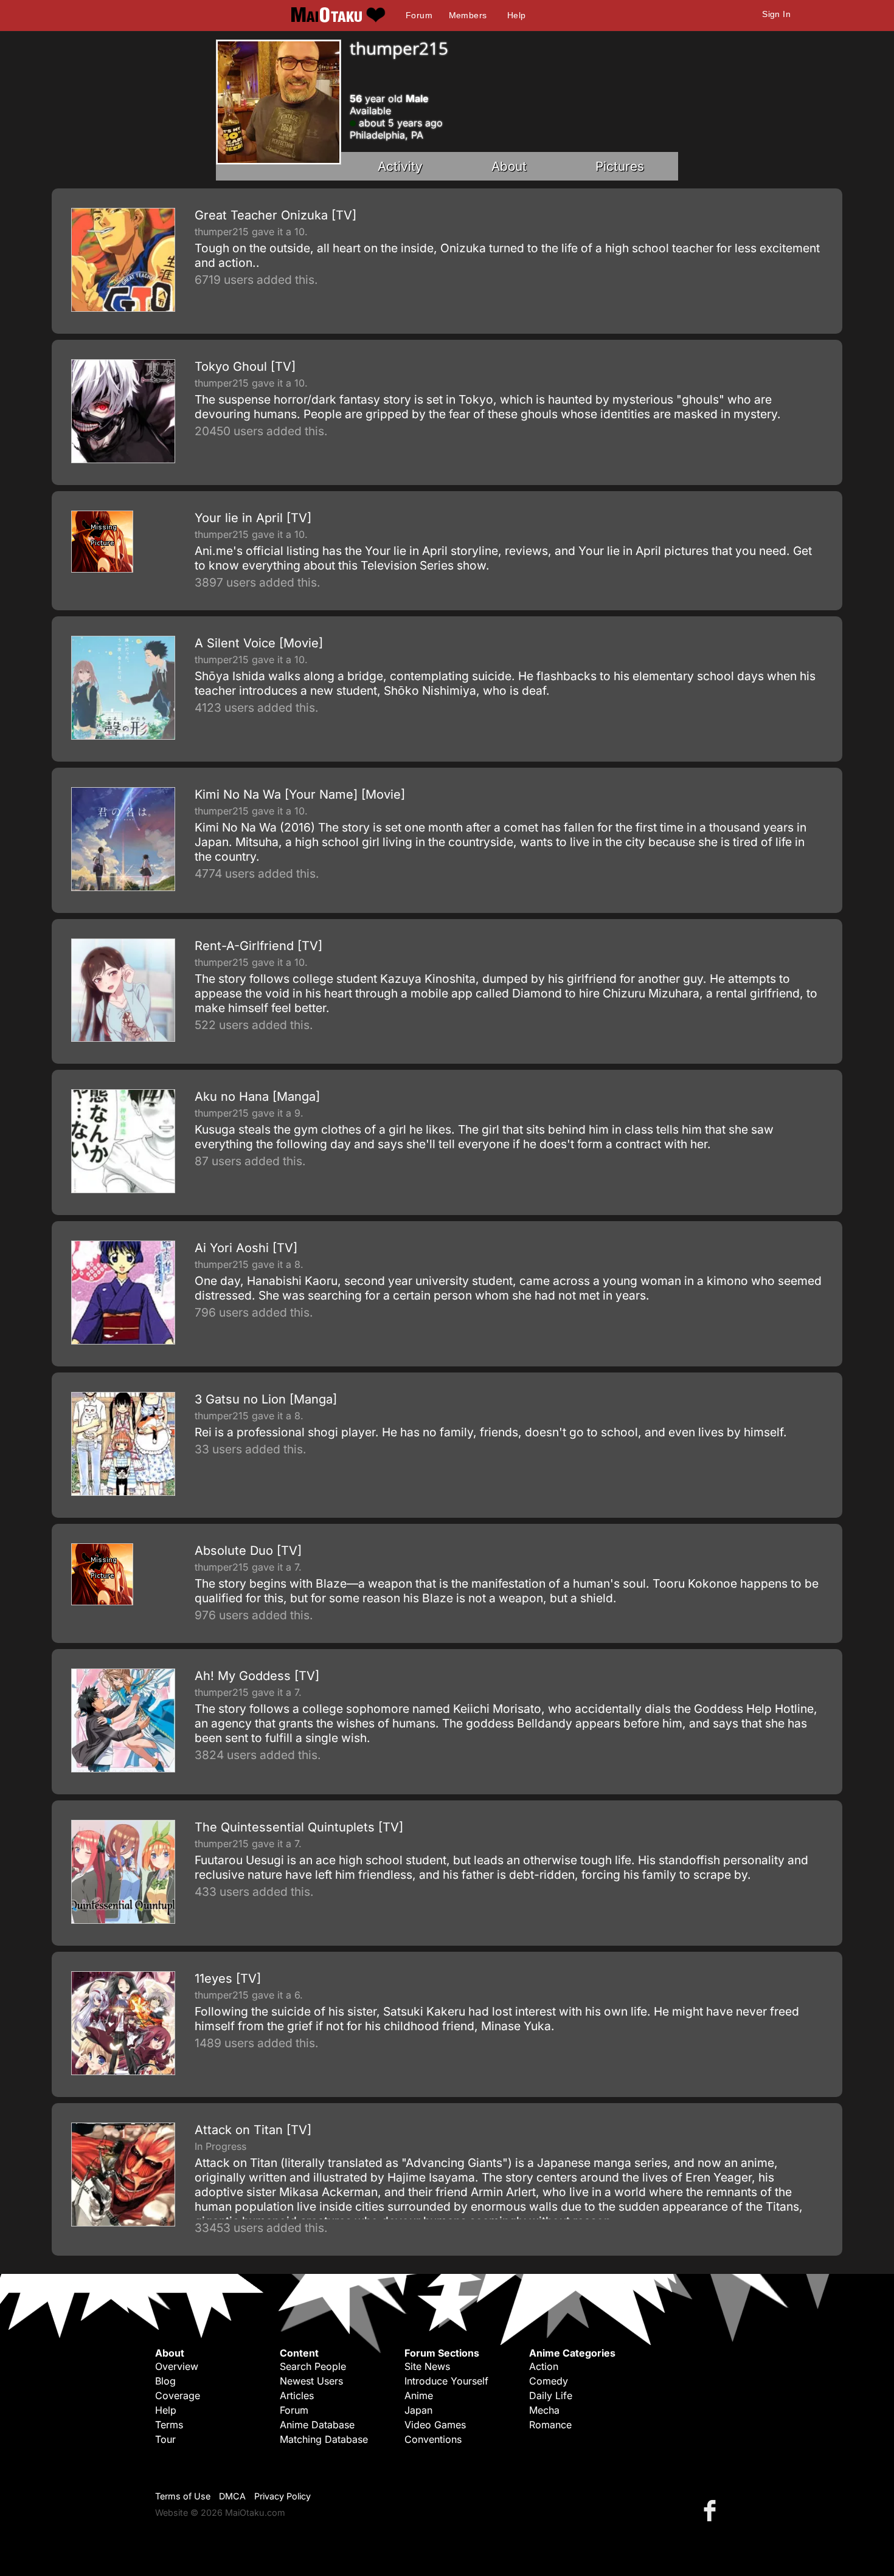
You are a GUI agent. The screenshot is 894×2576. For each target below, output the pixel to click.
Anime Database (317, 2425)
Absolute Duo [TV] (248, 1551)
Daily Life (551, 2395)
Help (517, 15)
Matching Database (324, 2439)
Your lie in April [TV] (253, 518)
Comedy (549, 2381)
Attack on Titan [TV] (253, 2130)
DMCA (232, 2496)
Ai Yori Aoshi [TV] (246, 1248)
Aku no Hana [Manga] (257, 1097)
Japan (418, 2410)
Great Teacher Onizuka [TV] (275, 215)
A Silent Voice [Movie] (259, 643)
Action (544, 2366)
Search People (313, 2366)
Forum (419, 15)
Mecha (544, 2410)
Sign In (776, 14)
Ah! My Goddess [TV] (257, 1676)
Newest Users (311, 2381)
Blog (165, 2381)
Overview (177, 2366)
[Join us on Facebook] (712, 2510)
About (509, 166)
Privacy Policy (282, 2496)
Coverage (178, 2395)
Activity (400, 166)
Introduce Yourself (446, 2381)
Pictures (620, 166)
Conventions (433, 2439)
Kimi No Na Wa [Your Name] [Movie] (300, 794)
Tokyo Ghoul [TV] (245, 367)
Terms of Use (183, 2496)
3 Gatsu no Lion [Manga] (266, 1399)
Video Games (435, 2425)
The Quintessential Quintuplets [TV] (299, 1827)
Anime (419, 2395)
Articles (297, 2395)
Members (468, 15)
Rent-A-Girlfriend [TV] (258, 946)
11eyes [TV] (228, 1978)
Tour (165, 2439)
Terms (169, 2425)
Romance (550, 2425)
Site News (427, 2366)
